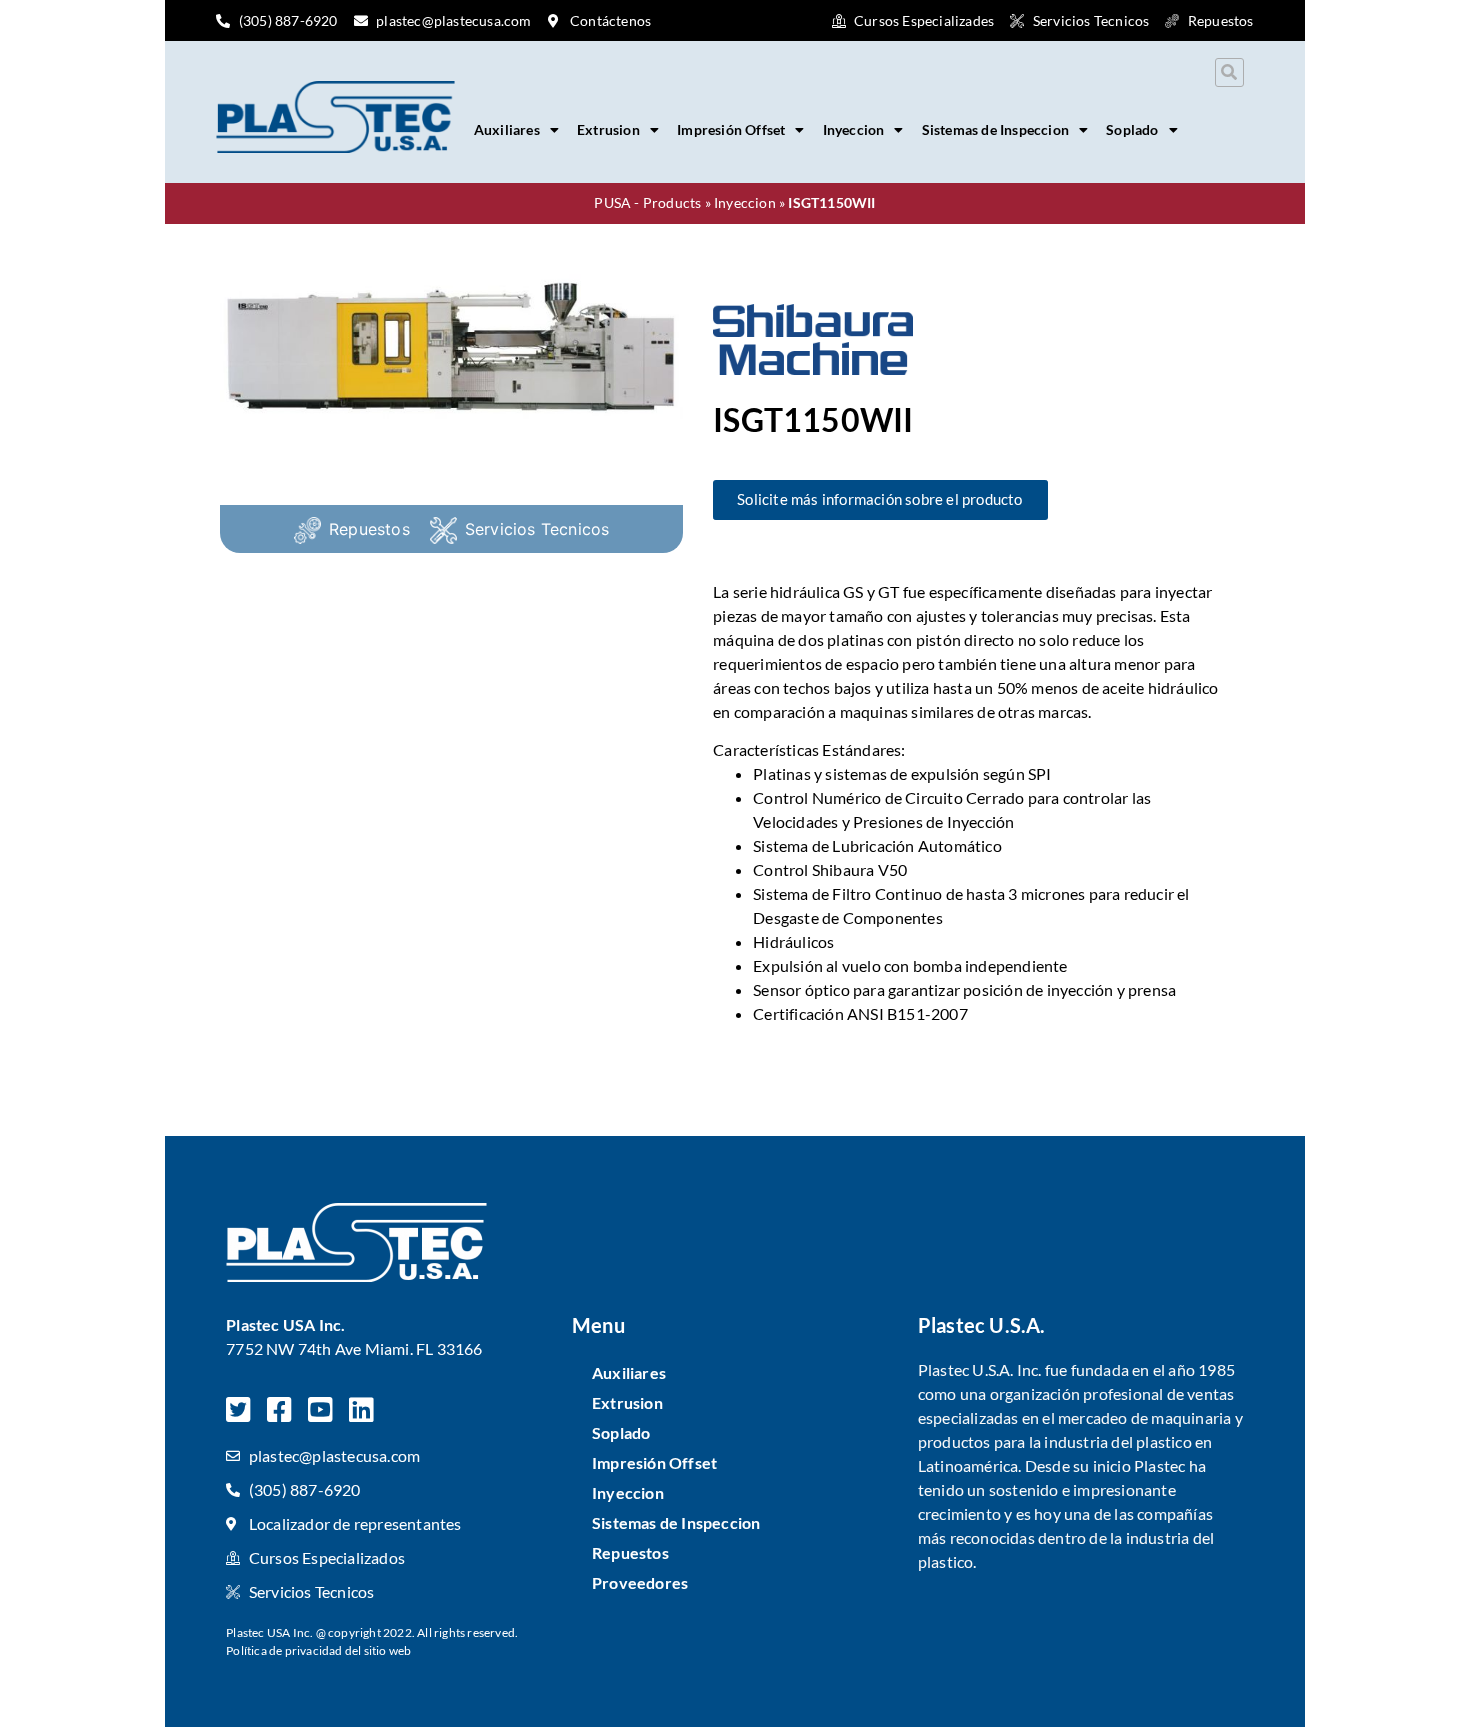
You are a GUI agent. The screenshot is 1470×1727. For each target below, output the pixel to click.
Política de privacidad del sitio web (318, 1650)
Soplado (1132, 129)
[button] (1229, 72)
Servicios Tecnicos (537, 529)
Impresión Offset (731, 129)
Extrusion (608, 129)
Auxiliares (507, 129)
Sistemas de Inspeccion (995, 129)
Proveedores (640, 1582)
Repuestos (369, 529)
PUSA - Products (647, 203)
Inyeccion (854, 129)
